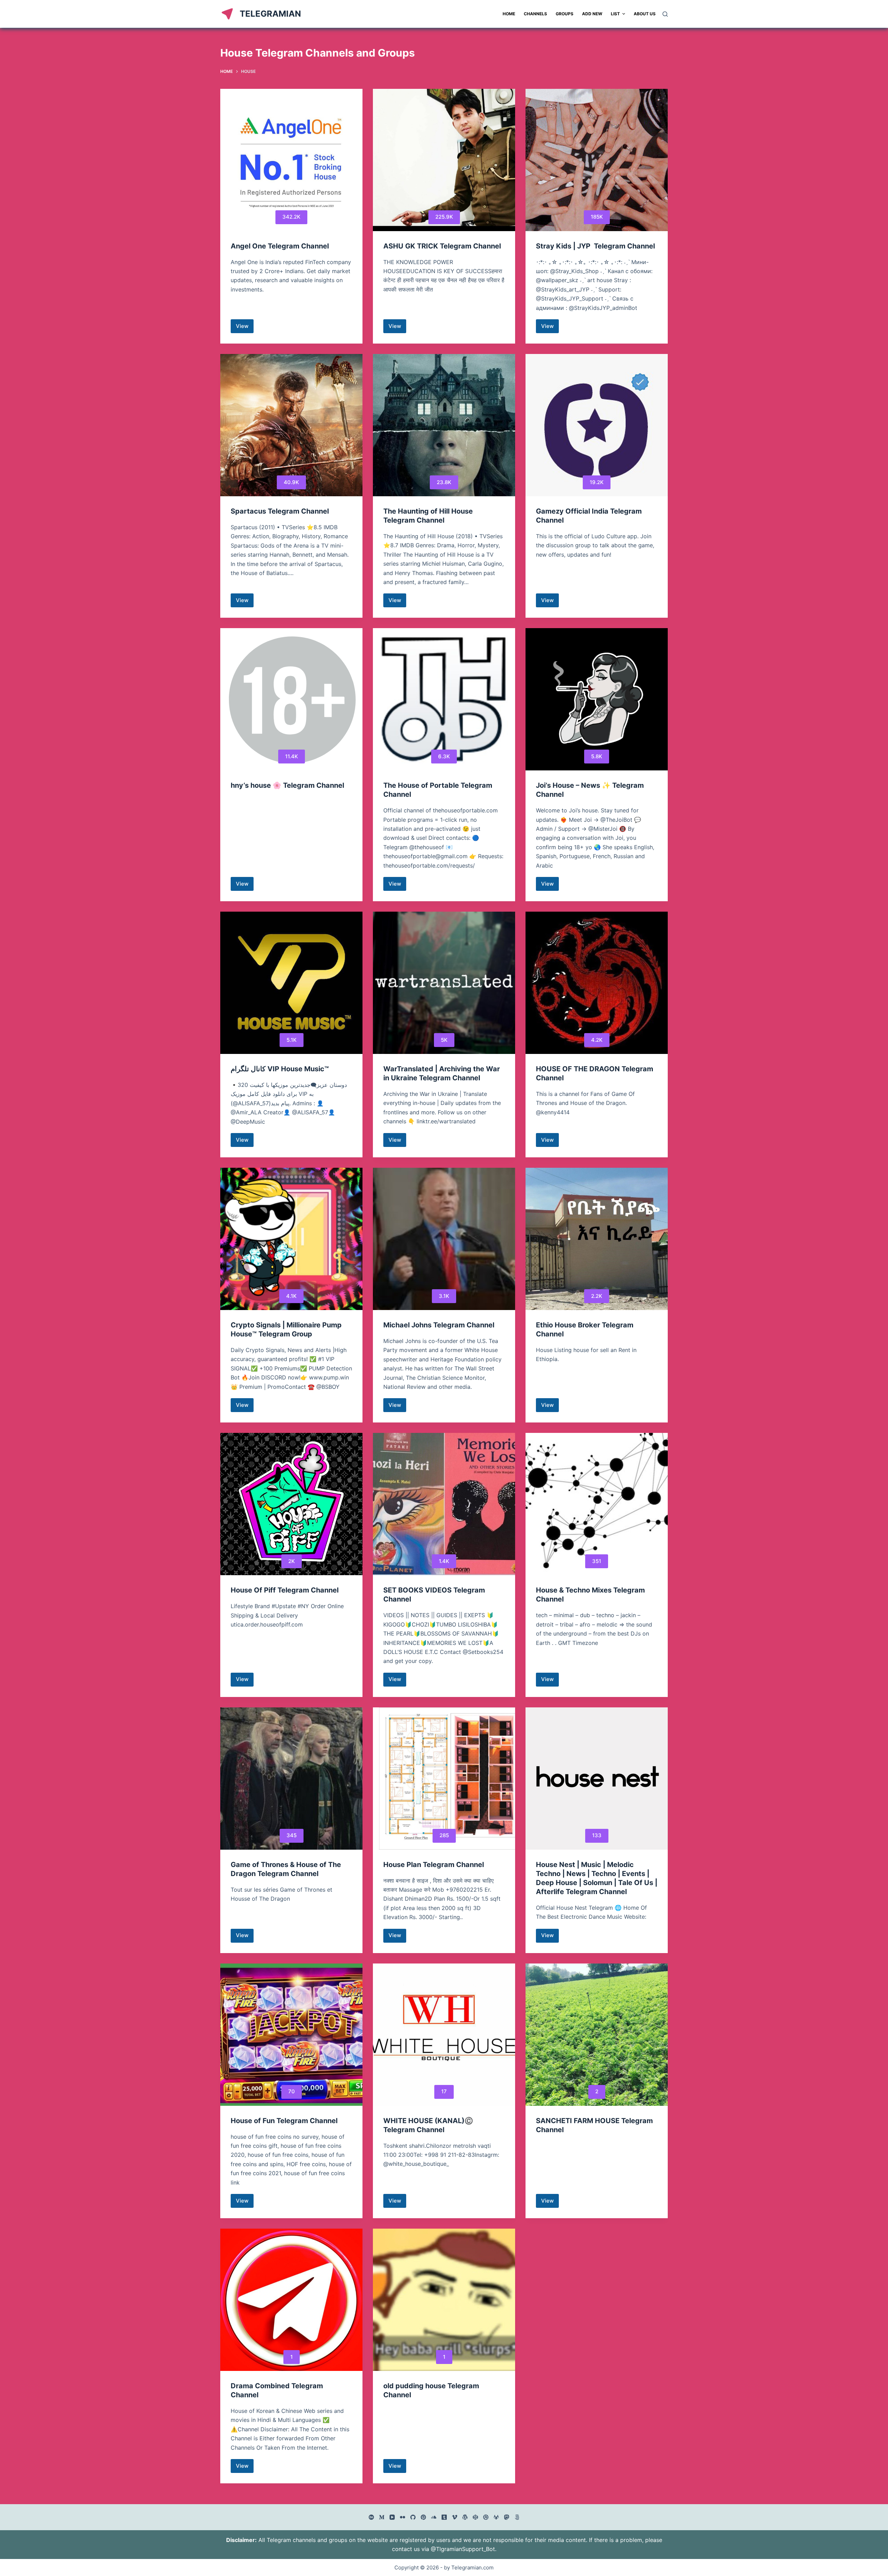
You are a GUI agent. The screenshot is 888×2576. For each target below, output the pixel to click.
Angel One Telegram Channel (280, 246)
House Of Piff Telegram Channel (285, 1590)
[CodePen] (475, 2517)
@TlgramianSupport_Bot (463, 2549)
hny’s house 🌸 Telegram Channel (287, 785)
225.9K (444, 217)
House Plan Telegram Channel (434, 1865)
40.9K (291, 482)
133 (597, 1835)
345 (292, 1835)
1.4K (444, 1561)
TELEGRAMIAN (270, 14)
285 (444, 1835)
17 (444, 2091)
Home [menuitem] (509, 14)
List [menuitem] (615, 14)
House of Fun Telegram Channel (284, 2121)
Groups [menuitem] (565, 14)
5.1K (292, 1040)
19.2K (597, 482)
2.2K (597, 1296)
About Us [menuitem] (645, 14)
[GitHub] (413, 2517)
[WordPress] (465, 2517)
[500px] (517, 2517)
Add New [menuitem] (592, 14)
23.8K (444, 482)
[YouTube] (392, 2517)
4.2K (597, 1040)
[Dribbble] (486, 2517)
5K (444, 1040)
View (245, 328)
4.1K (291, 1296)
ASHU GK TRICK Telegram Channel (442, 246)
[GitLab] (496, 2517)
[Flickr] (403, 2517)
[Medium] (382, 2517)
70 (292, 2091)
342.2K (291, 217)
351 (597, 1561)
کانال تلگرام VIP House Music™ (280, 1069)
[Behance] (371, 2517)
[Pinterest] (423, 2517)
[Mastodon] (507, 2517)
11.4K (292, 756)
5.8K (597, 756)
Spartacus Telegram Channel (280, 511)
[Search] (665, 14)
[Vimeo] (455, 2517)
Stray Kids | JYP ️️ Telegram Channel (595, 246)
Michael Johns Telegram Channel (439, 1325)
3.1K (444, 1296)
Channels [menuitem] (535, 14)
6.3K (444, 756)
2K (292, 1561)
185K (597, 217)
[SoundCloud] (434, 2517)
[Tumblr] (444, 2517)
